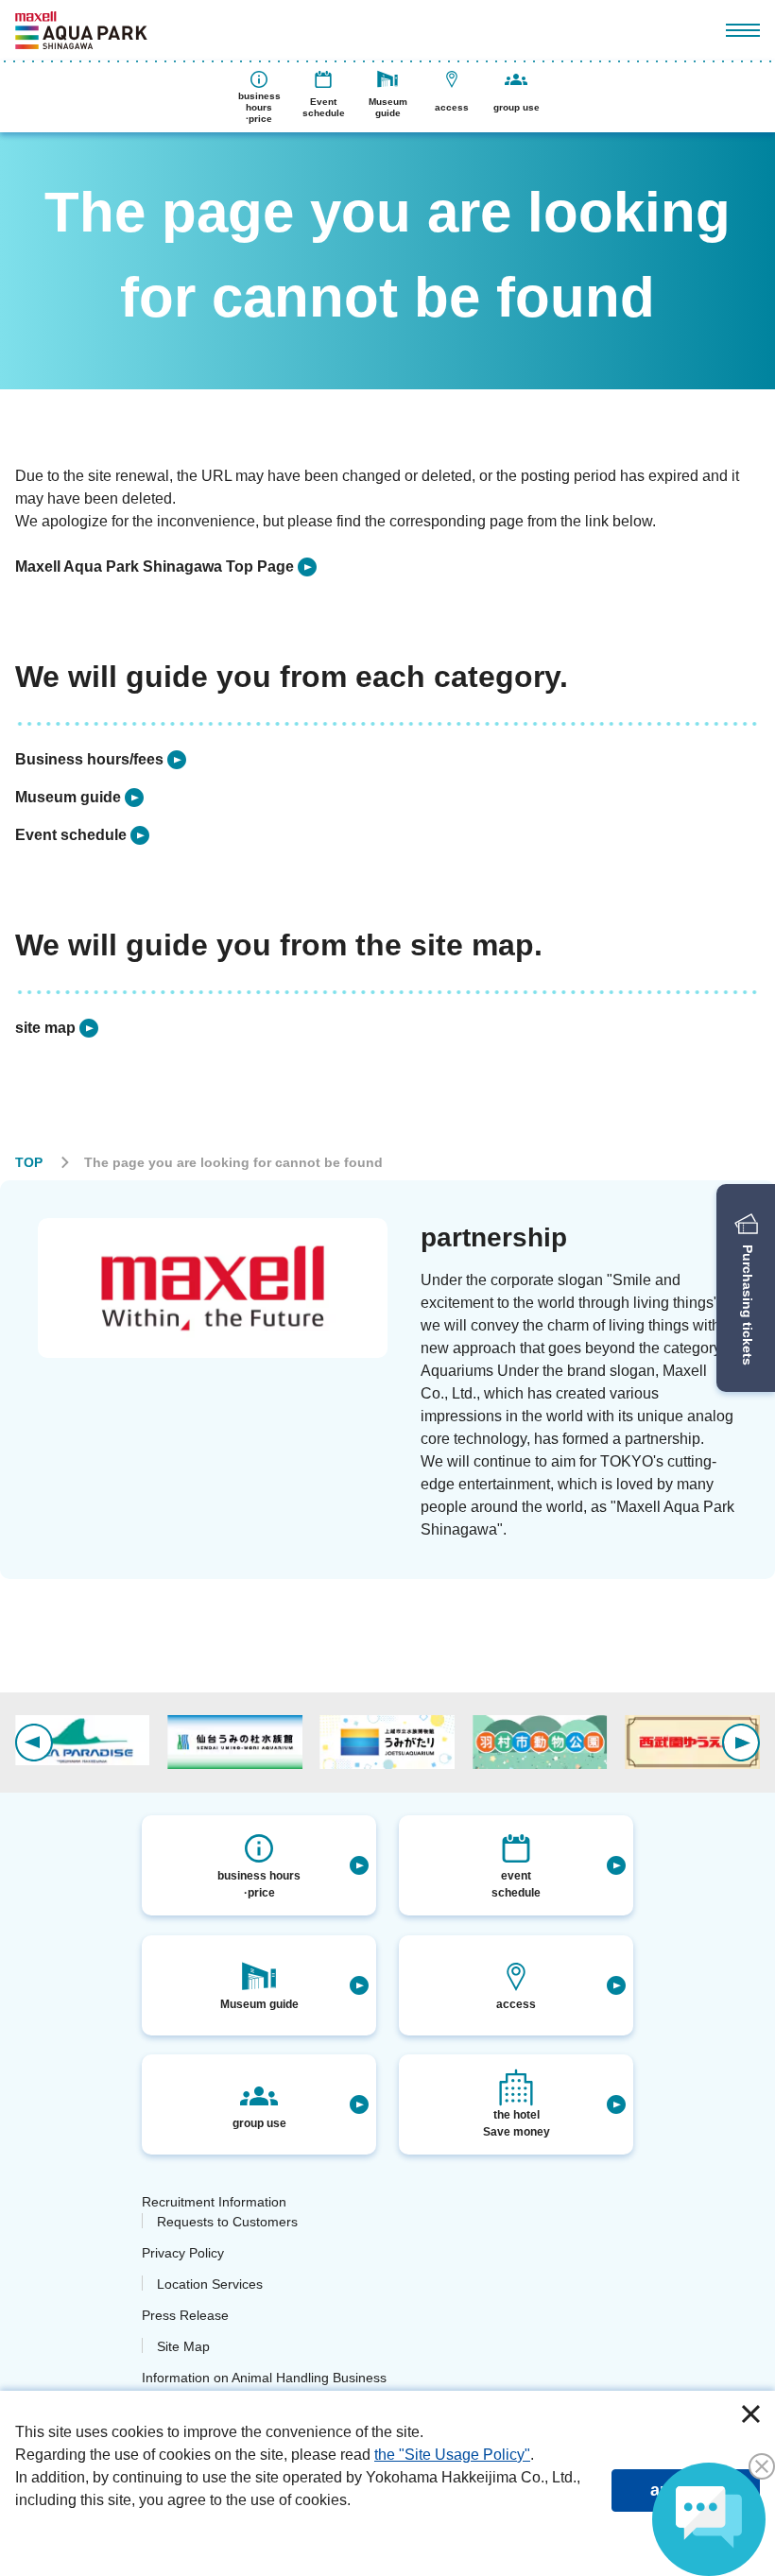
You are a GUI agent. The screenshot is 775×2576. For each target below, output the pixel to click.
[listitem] (166, 567)
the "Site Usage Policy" (452, 2455)
